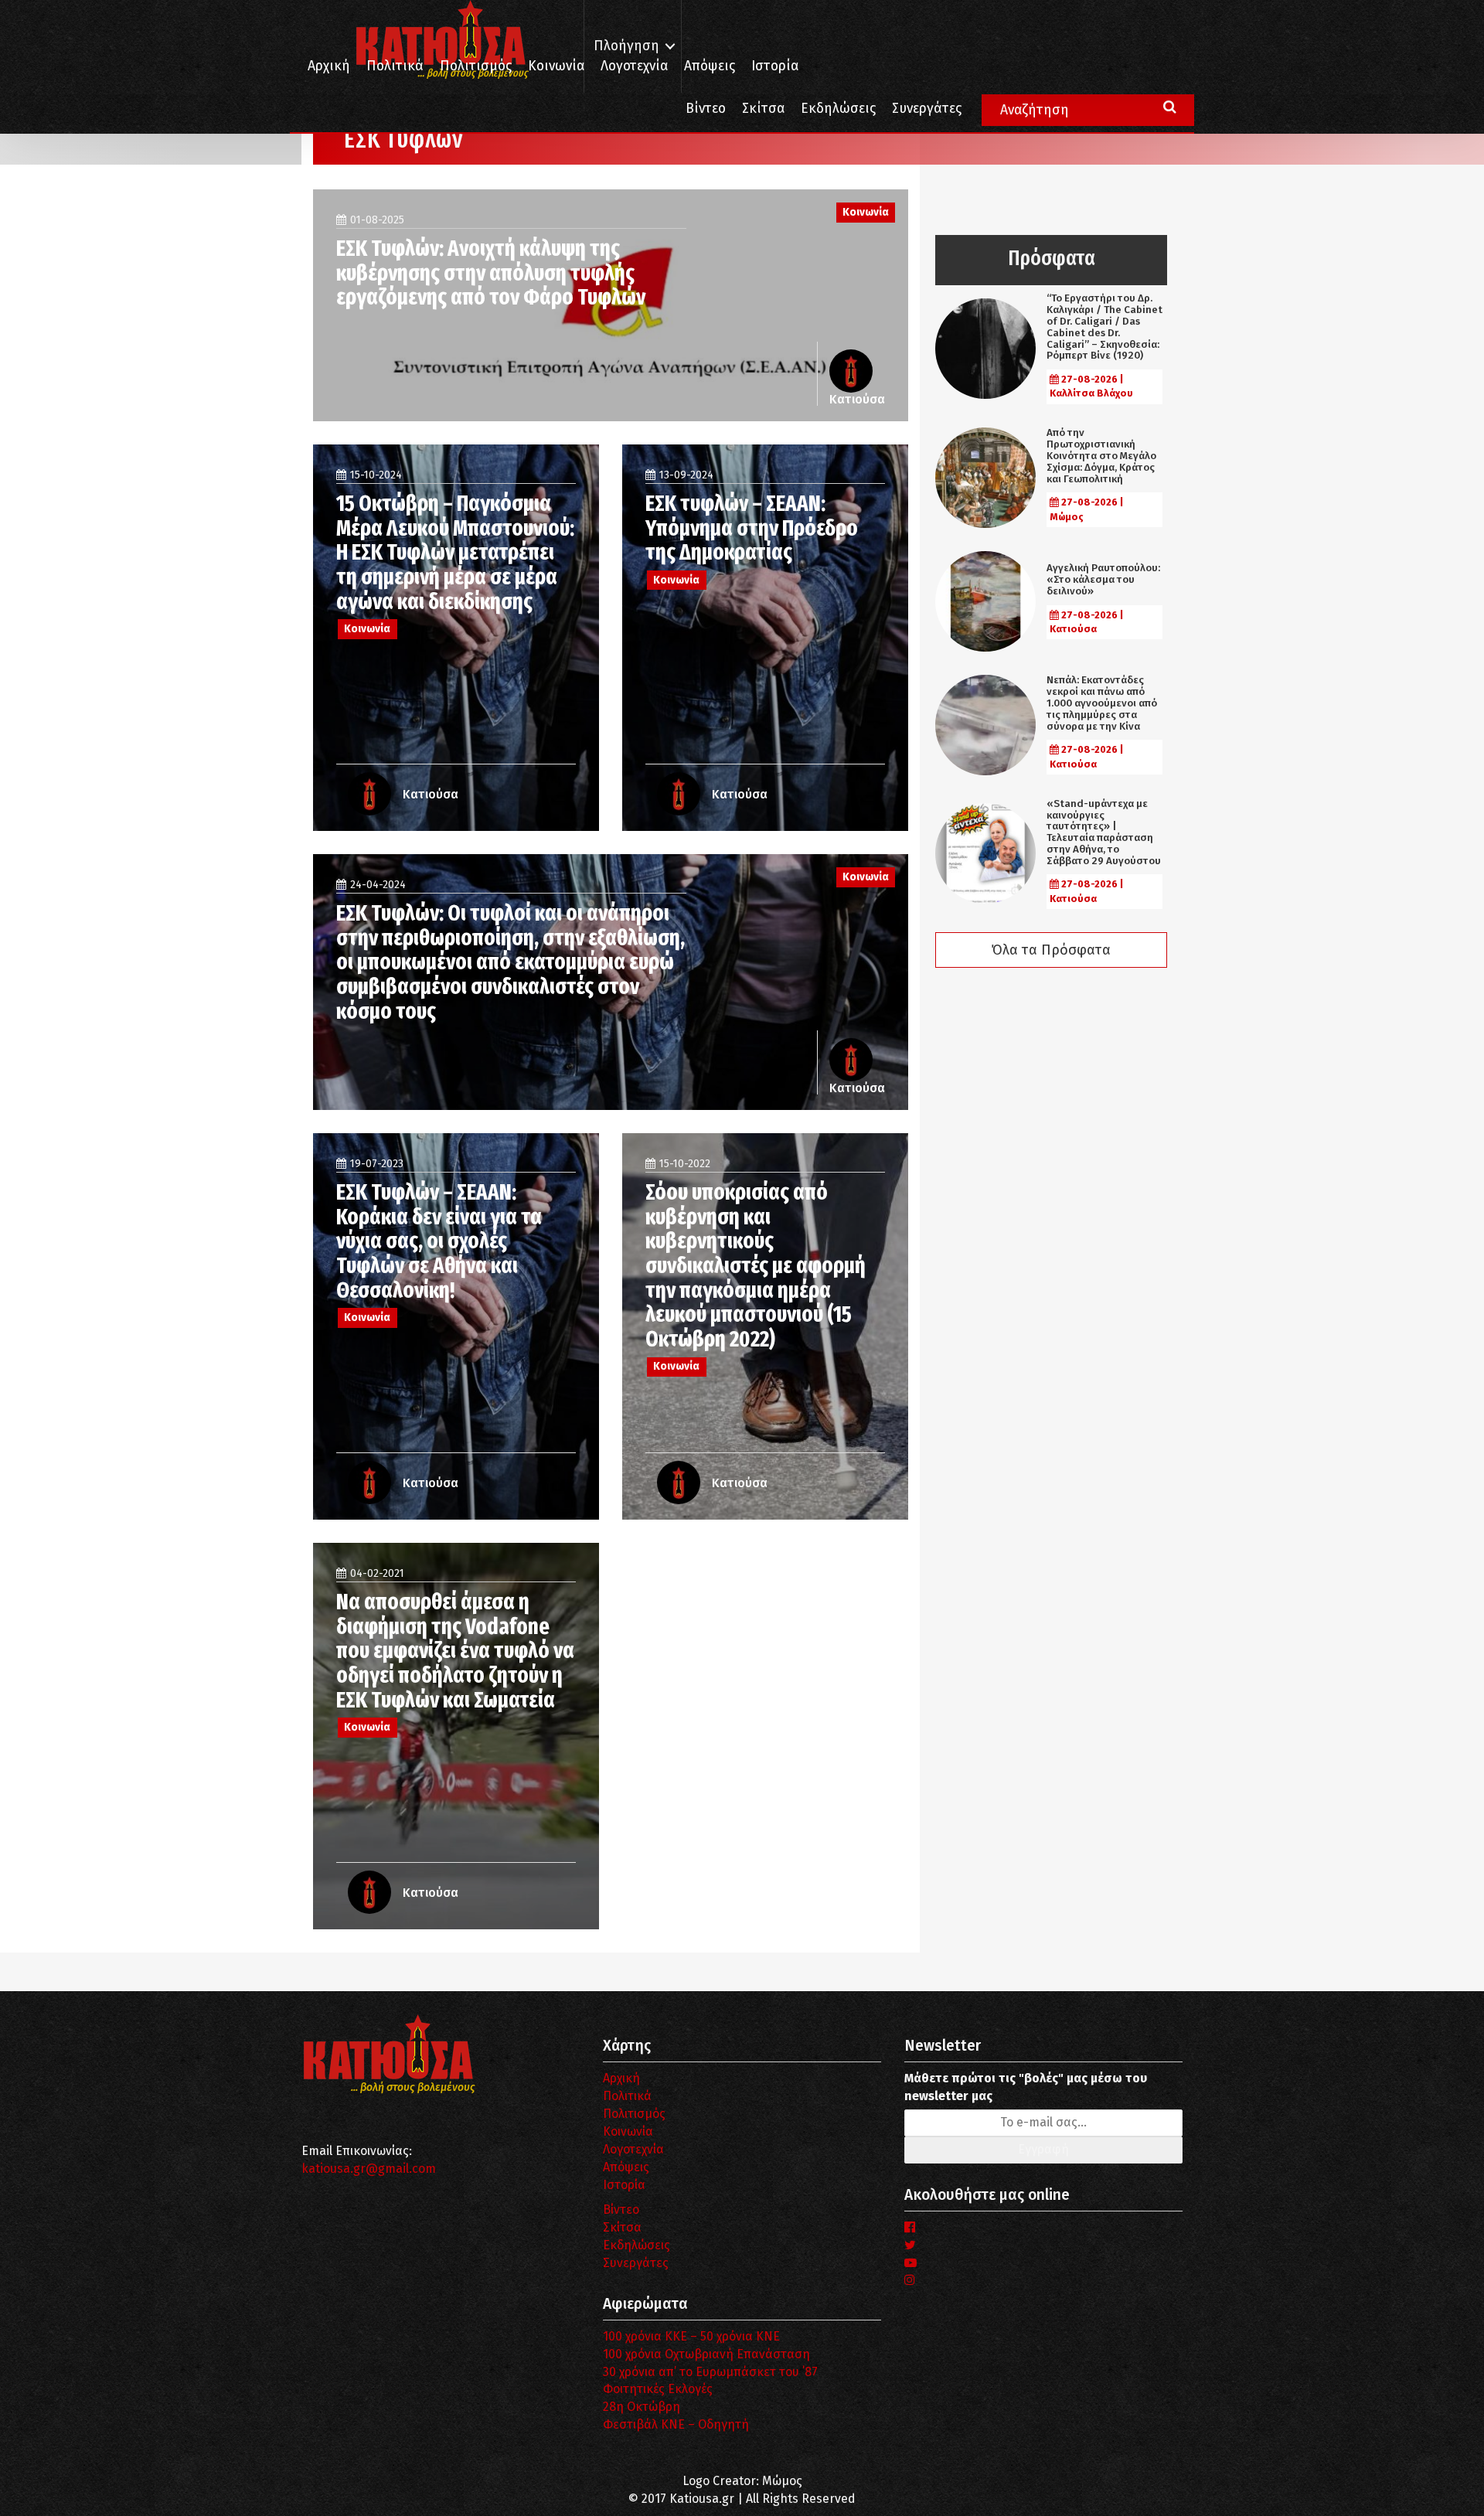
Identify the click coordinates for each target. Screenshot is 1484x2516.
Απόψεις (710, 66)
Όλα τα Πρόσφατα (1051, 950)
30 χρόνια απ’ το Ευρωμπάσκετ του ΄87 (710, 2372)
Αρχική (329, 66)
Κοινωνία (556, 66)
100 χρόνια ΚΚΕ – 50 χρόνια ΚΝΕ (691, 2336)
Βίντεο (706, 109)
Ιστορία (775, 66)
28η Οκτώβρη (642, 2407)
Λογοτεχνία (633, 2149)
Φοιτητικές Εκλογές (658, 2389)
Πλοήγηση (626, 46)
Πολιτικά (395, 66)
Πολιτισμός (476, 66)
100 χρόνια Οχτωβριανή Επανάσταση (706, 2354)
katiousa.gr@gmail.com (369, 2169)
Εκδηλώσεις (838, 109)
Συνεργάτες (927, 109)
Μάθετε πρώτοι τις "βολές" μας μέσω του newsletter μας (1026, 2087)
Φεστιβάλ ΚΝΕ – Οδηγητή (676, 2424)
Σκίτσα (763, 109)
